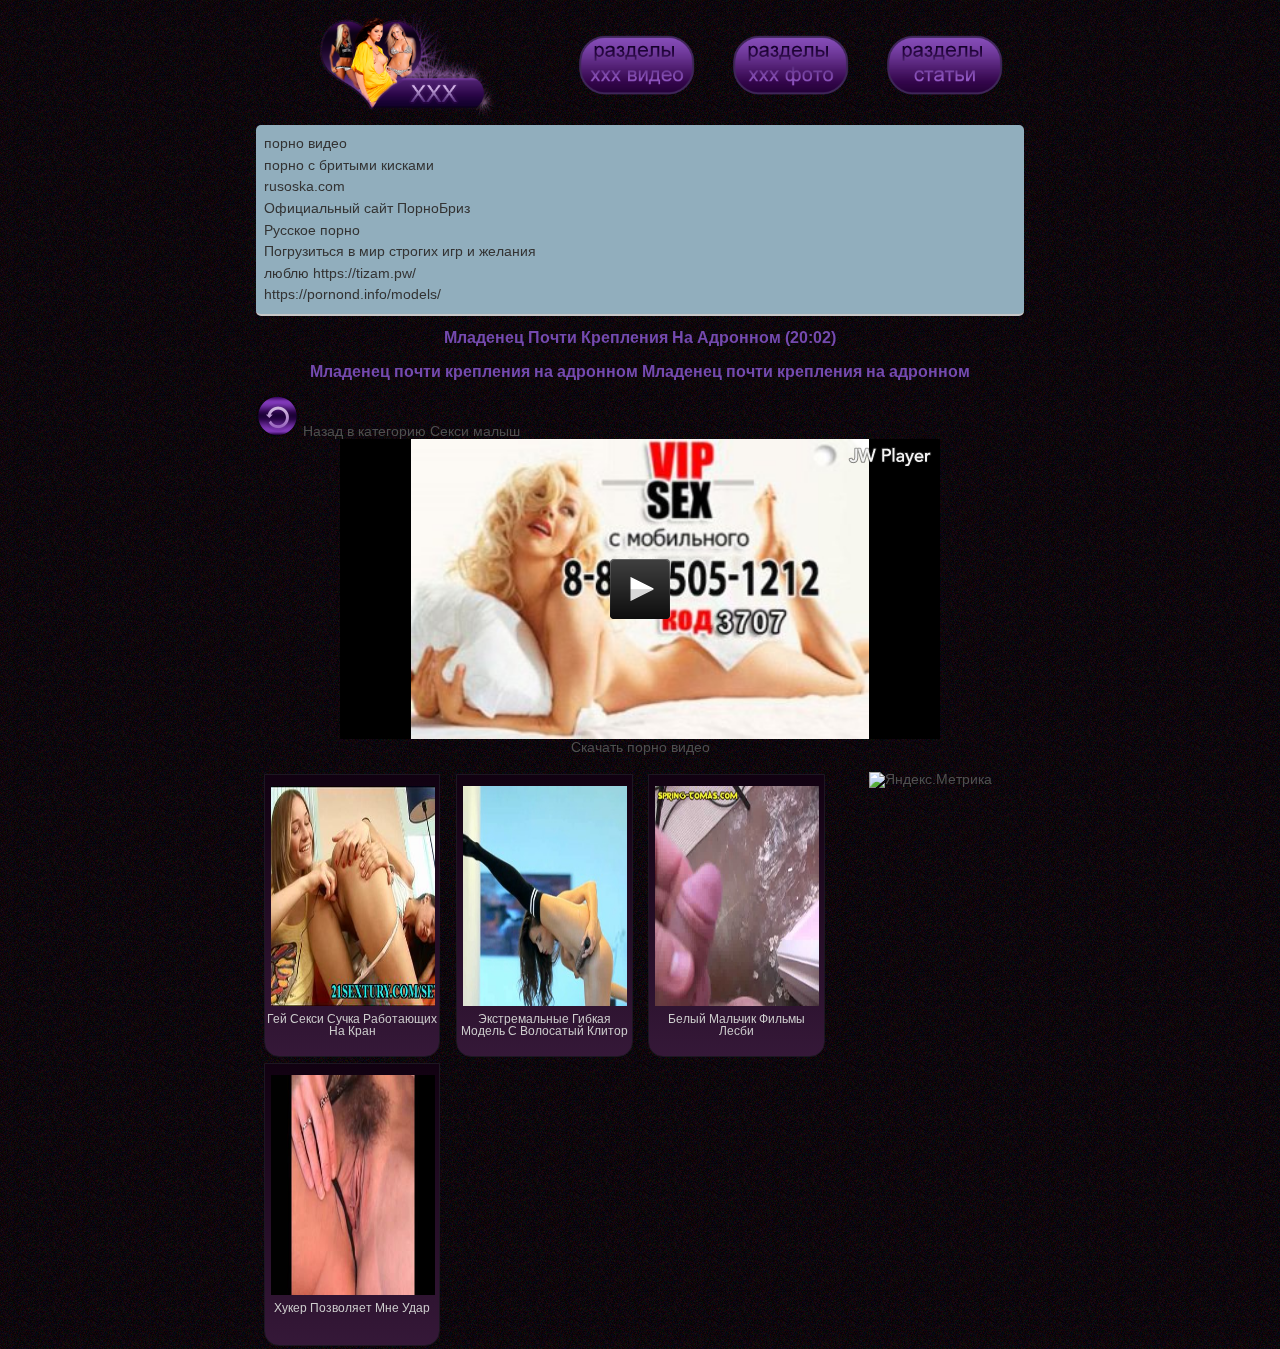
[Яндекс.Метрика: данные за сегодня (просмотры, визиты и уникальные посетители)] (930, 780)
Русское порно (312, 230)
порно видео (305, 143)
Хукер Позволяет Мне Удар (352, 1308)
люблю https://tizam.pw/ (340, 273)
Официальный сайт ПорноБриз (367, 208)
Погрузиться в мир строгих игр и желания (400, 251)
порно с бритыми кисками (349, 165)
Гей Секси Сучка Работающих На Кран (352, 1025)
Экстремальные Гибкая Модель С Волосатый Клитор (544, 1025)
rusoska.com (304, 186)
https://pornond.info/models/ (352, 294)
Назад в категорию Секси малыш (409, 431)
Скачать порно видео (640, 747)
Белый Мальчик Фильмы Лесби (736, 1025)
